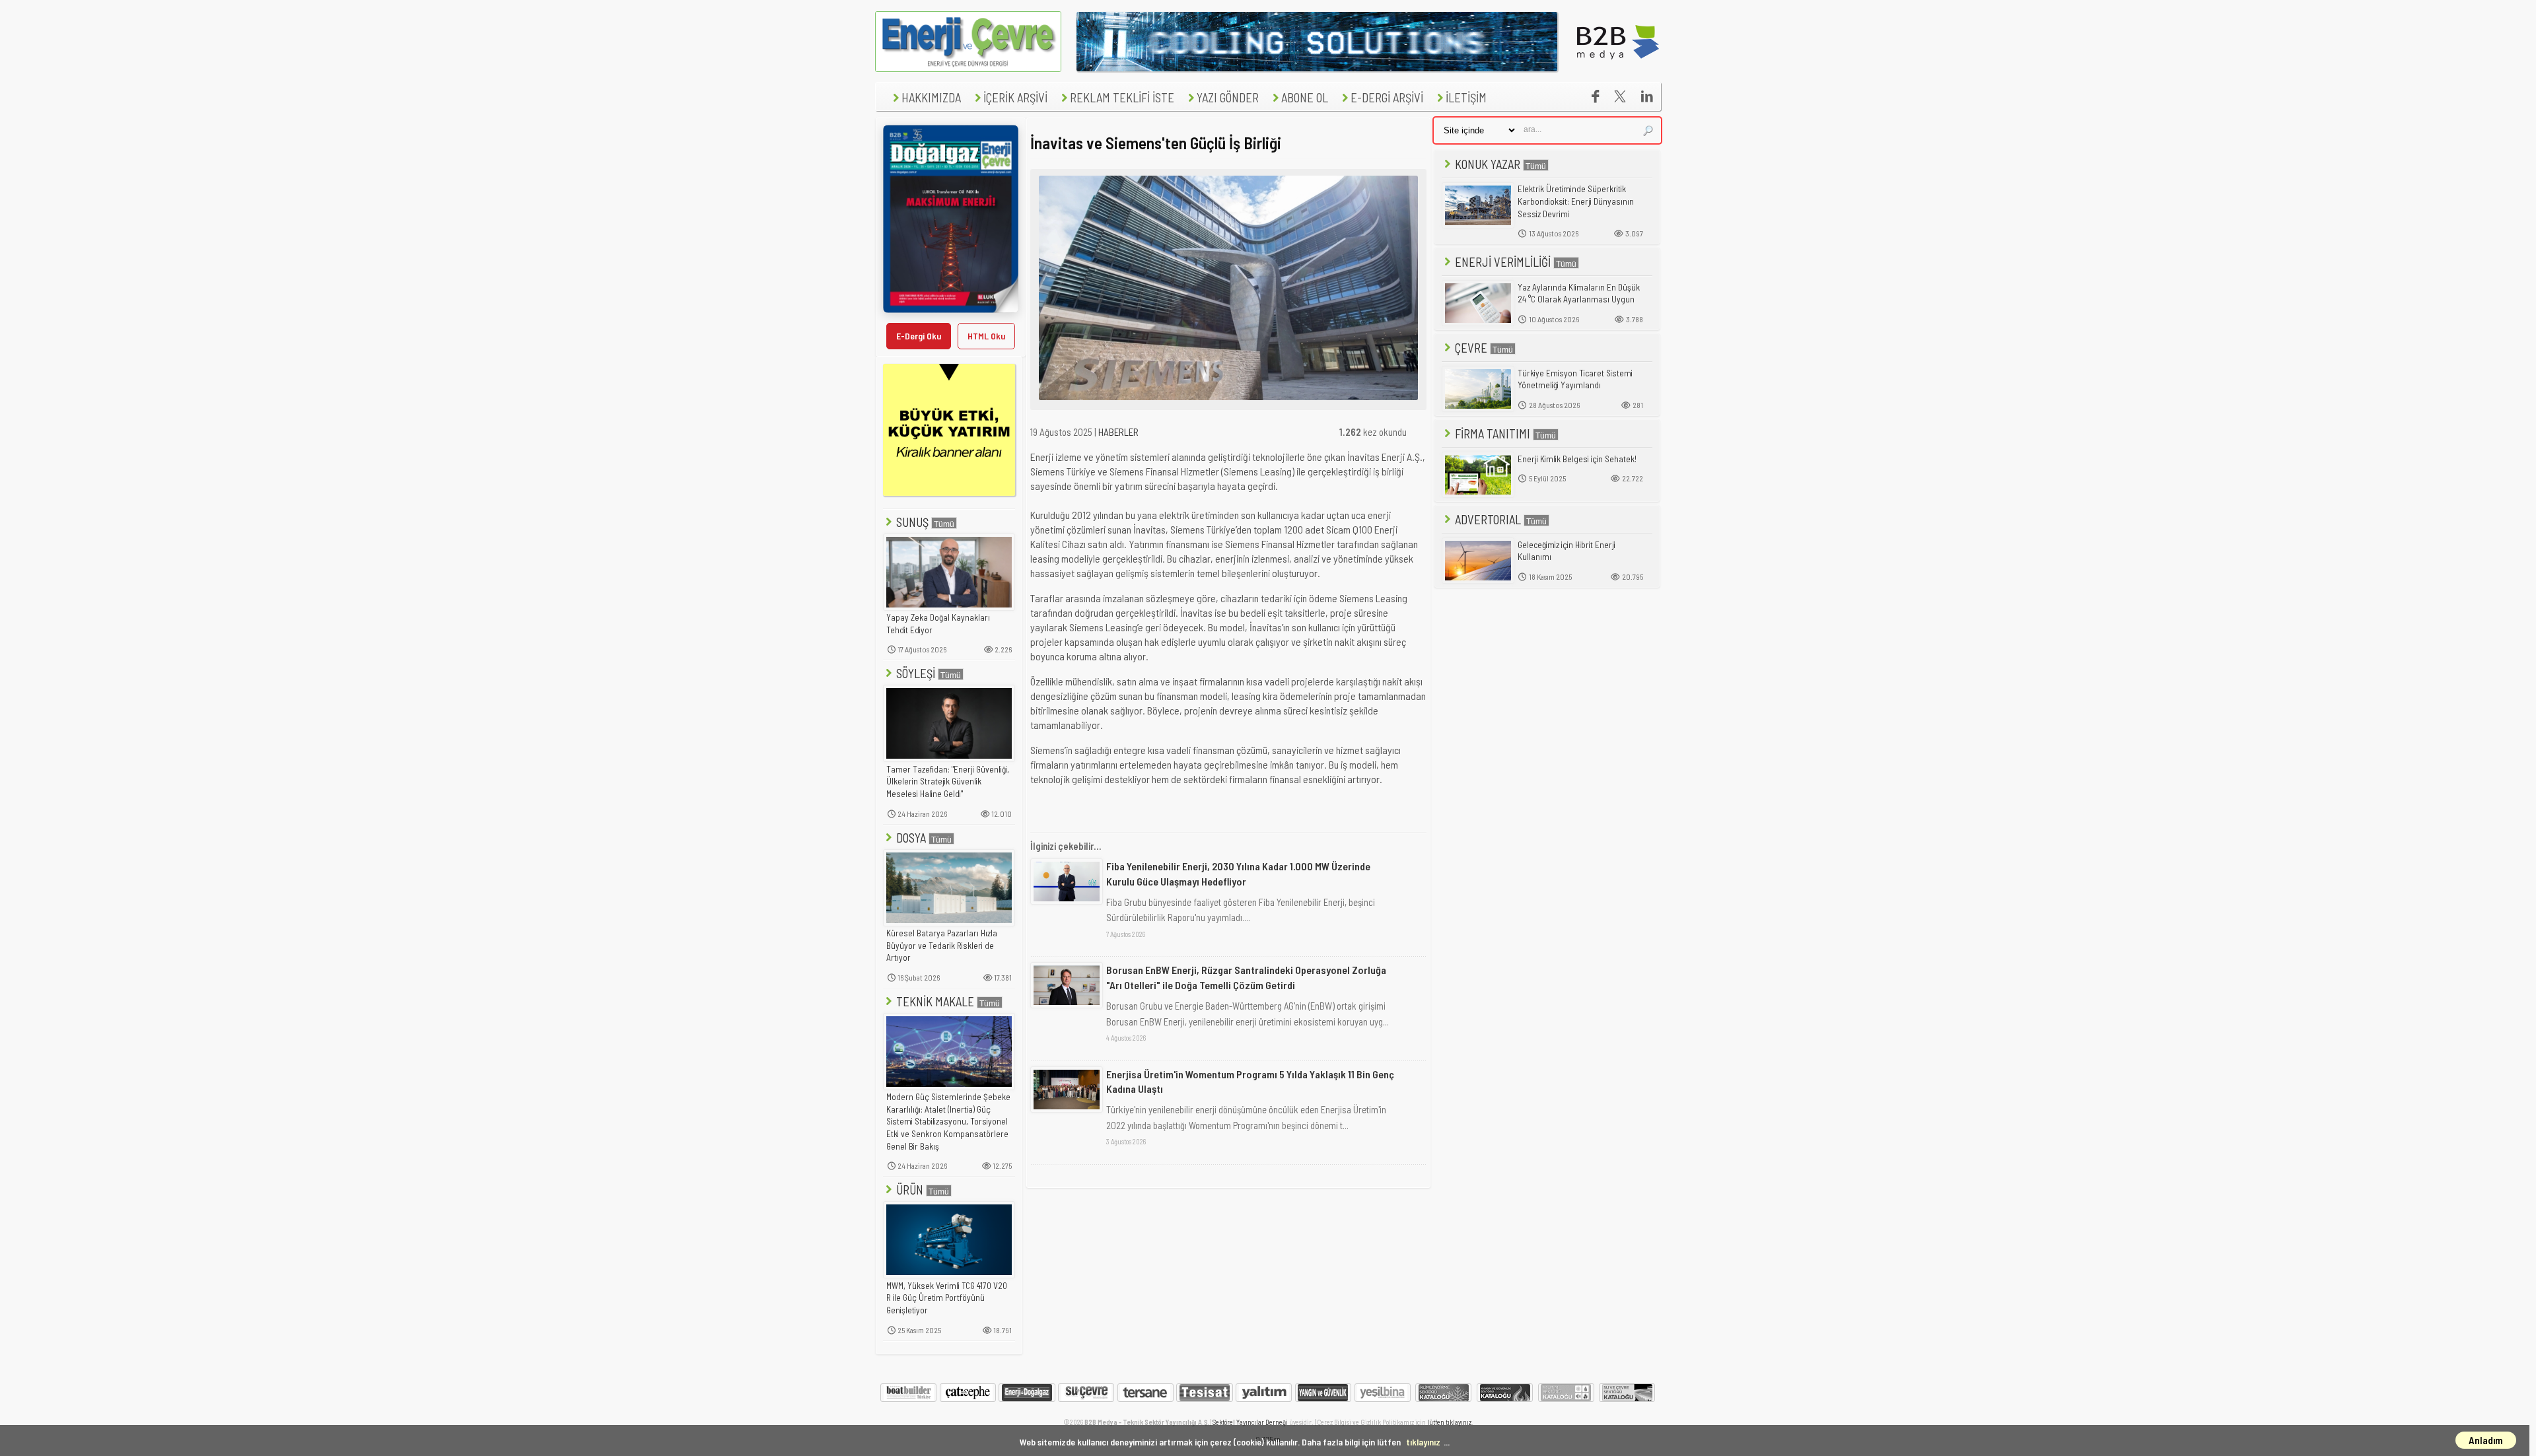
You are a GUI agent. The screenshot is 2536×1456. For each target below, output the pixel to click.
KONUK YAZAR (1488, 164)
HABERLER (1118, 432)
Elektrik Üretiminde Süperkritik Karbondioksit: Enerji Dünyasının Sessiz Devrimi (1576, 201)
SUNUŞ (912, 522)
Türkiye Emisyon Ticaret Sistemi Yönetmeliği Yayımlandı (1575, 379)
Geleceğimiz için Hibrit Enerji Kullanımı (1567, 551)
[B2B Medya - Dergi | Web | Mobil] (1618, 68)
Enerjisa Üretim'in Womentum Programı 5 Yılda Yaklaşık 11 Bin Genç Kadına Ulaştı (1250, 1081)
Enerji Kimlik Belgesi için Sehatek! (1577, 459)
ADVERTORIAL (1488, 519)
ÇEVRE (1471, 348)
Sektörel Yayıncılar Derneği (1250, 1422)
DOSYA (911, 838)
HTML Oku (986, 336)
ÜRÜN (910, 1190)
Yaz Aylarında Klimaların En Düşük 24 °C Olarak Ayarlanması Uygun (1579, 294)
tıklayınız (1423, 1442)
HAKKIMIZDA (931, 97)
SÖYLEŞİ (916, 673)
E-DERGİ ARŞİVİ (1387, 97)
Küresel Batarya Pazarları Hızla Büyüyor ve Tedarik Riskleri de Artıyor (942, 945)
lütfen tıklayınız (1449, 1422)
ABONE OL (1305, 97)
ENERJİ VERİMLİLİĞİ (1503, 262)
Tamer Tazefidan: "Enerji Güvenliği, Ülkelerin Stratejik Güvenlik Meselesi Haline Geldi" (948, 781)
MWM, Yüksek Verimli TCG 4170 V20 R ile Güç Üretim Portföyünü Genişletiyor (947, 1298)
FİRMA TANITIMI (1493, 433)
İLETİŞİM (1466, 97)
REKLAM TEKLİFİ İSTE (1122, 97)
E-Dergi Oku (919, 336)
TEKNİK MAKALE (935, 1001)
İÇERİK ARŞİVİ (1015, 97)
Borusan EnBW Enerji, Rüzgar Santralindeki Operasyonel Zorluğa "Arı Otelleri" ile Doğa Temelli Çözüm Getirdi (1246, 977)
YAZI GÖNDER (1228, 97)
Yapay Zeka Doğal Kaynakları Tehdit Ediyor (938, 624)
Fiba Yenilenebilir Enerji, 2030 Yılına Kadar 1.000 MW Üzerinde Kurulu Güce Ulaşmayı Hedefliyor (1238, 873)
